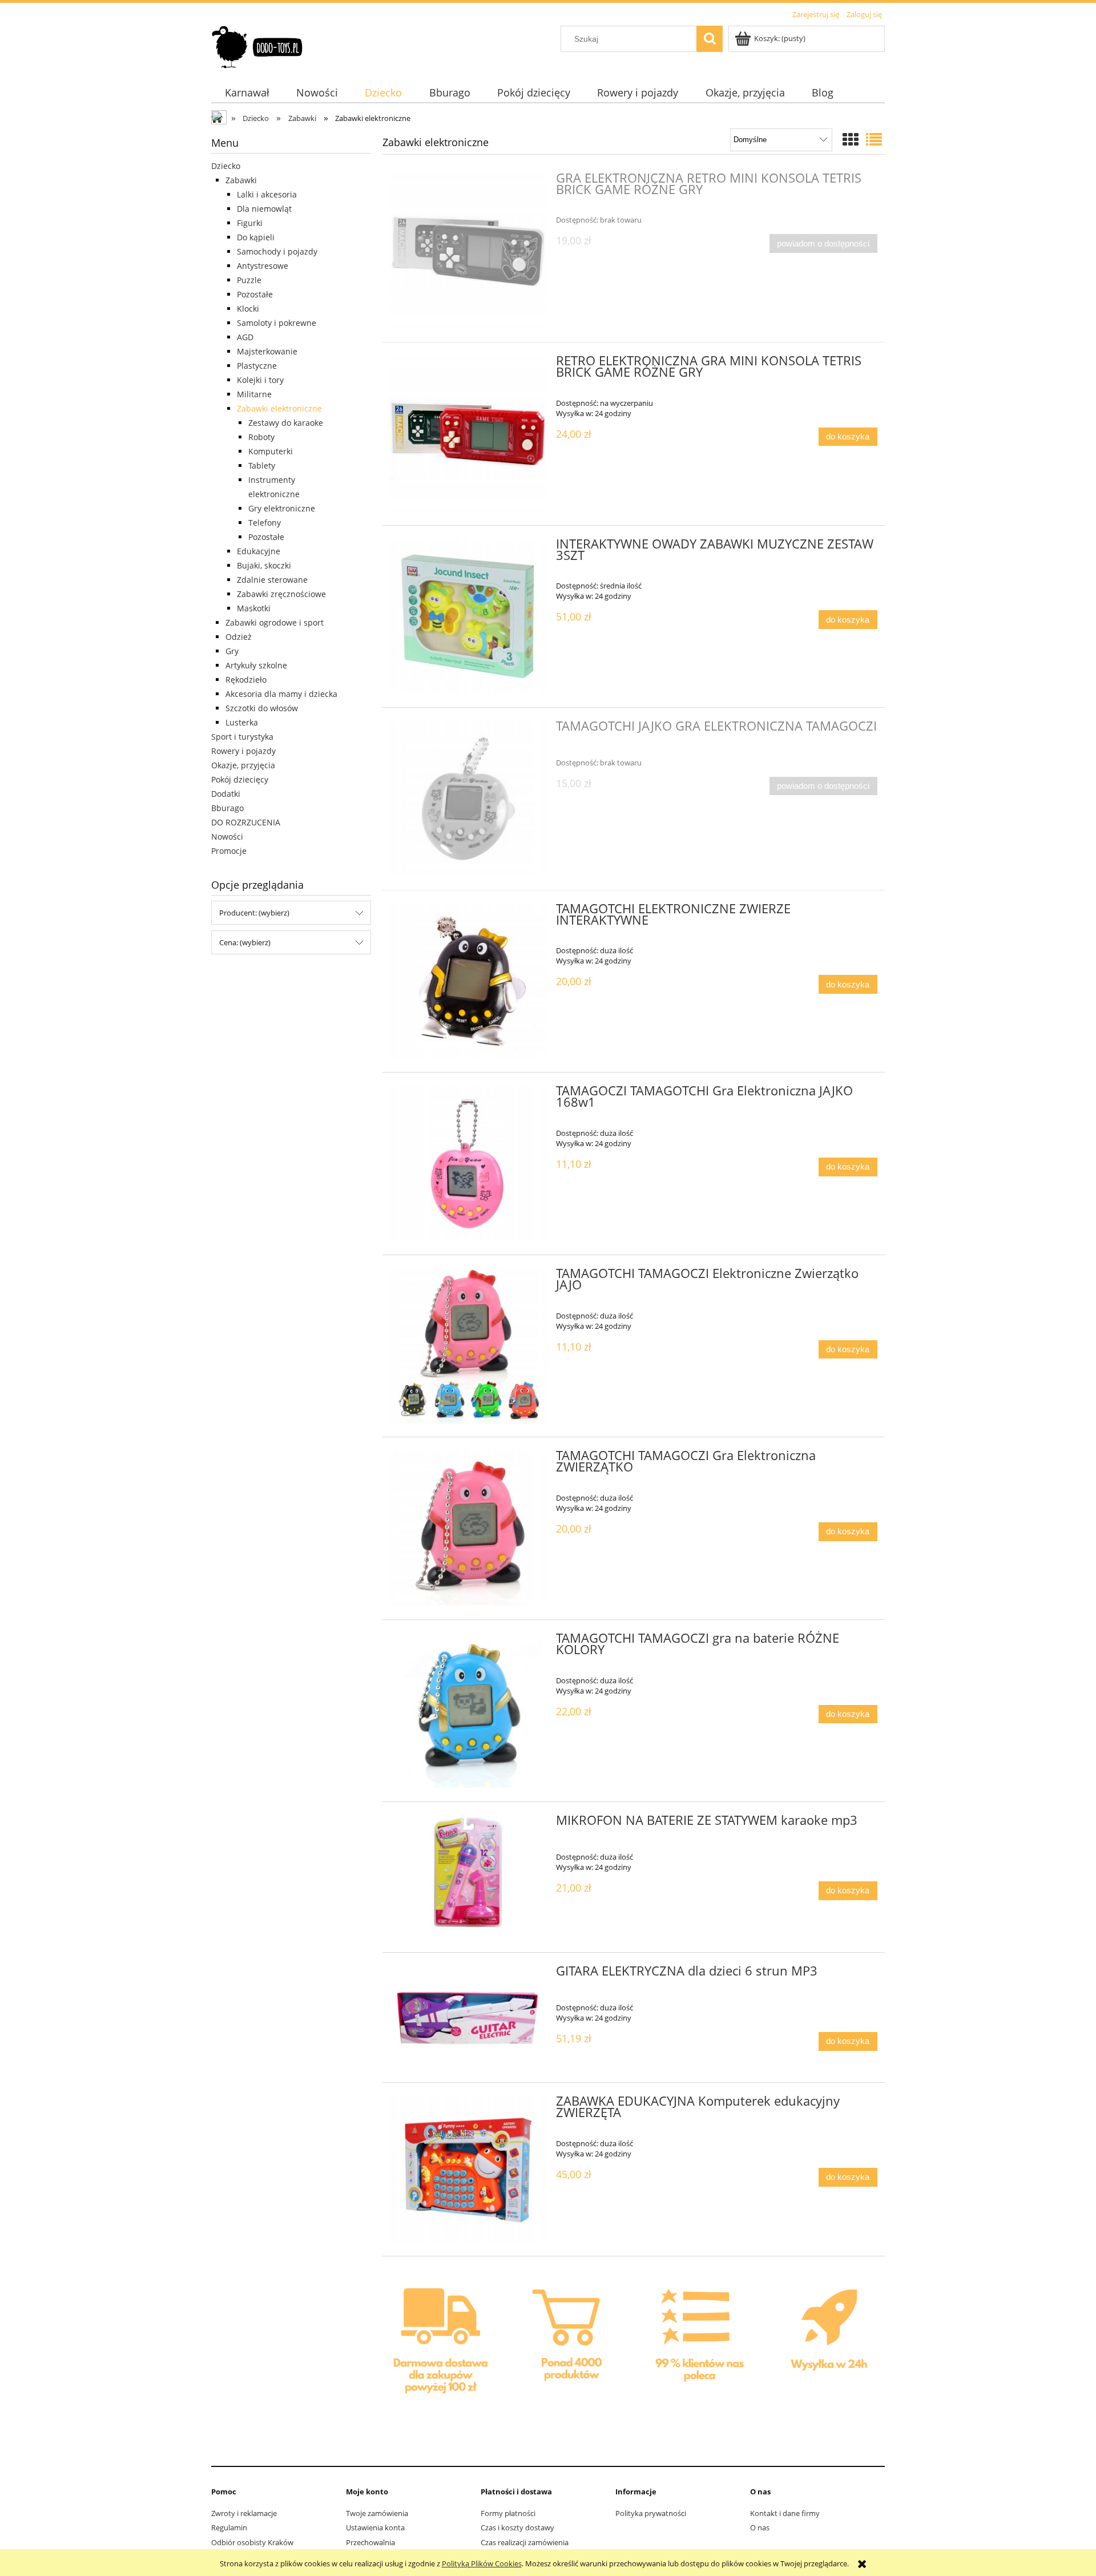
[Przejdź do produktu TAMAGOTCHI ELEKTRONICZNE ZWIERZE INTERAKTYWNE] (468, 981)
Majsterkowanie (267, 351)
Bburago (227, 808)
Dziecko (226, 166)
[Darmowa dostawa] (441, 2345)
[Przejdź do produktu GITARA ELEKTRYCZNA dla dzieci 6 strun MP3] (468, 2017)
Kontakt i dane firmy (785, 2513)
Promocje (229, 851)
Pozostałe (255, 294)
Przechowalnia (370, 2542)
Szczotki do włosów (262, 708)
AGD (245, 337)
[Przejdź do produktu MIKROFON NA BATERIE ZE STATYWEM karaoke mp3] (468, 1877)
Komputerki (271, 451)
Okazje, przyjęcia (243, 765)
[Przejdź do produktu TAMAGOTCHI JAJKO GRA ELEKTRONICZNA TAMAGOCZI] (468, 799)
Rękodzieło (246, 680)
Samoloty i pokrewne (277, 323)
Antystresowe (263, 266)
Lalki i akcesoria (267, 194)
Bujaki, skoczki (264, 565)
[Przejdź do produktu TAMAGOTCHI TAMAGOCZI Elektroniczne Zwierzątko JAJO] (468, 1346)
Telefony (265, 523)
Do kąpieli (256, 237)
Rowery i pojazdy (243, 751)
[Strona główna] (258, 45)
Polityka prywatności (651, 2513)
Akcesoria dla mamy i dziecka (281, 694)
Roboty (261, 437)
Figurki (250, 223)
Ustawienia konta (375, 2527)
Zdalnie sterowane (272, 580)
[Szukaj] (710, 39)
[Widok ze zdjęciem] (851, 139)
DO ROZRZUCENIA (246, 822)
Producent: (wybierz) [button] (254, 913)
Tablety (262, 465)
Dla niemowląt (264, 209)
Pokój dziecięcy (240, 779)
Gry (232, 651)
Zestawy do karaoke (286, 423)
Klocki (248, 309)
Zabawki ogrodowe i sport (275, 622)
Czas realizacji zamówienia (525, 2542)
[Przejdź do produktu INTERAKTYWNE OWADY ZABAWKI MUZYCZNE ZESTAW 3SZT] (468, 617)
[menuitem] (247, 93)
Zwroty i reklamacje (244, 2513)
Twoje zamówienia (377, 2513)
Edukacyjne (259, 551)
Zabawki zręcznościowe (281, 594)
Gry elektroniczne (282, 508)
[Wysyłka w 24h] (826, 2345)
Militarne (254, 394)
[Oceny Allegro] (698, 2344)
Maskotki (254, 608)
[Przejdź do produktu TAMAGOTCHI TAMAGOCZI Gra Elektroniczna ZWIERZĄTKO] (468, 1528)
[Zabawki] (570, 2344)
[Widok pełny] (874, 139)
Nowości (227, 837)
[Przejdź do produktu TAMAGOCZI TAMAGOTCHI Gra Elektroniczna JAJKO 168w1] (468, 1164)
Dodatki (226, 794)
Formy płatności (508, 2513)
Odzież (239, 637)
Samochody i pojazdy (277, 251)
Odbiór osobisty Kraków (252, 2542)
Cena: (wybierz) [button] (245, 942)
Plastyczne (257, 366)
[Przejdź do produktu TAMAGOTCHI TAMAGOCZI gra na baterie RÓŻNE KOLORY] (468, 1711)
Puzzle (249, 280)
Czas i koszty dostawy (517, 2527)
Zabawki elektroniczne (279, 408)
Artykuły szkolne (256, 665)
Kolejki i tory (260, 380)
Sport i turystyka (242, 737)
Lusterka (242, 722)
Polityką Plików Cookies (482, 2563)
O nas (760, 2527)
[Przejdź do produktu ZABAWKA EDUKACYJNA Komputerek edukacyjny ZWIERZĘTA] (468, 2169)
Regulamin (229, 2527)
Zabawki (241, 180)
